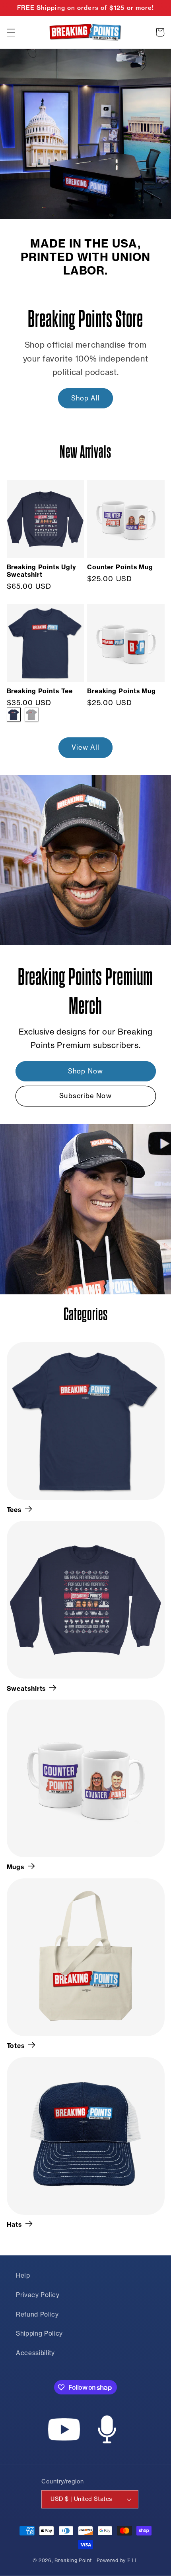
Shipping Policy (39, 2333)
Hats (15, 2224)
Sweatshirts (26, 1688)
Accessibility (35, 2353)
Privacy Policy (38, 2295)
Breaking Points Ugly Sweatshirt (42, 571)
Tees (14, 1510)
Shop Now (85, 1071)
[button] (11, 32)
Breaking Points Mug (121, 691)
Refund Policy (37, 2314)
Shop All (86, 398)
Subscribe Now (85, 1096)
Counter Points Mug (120, 567)
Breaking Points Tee (40, 691)
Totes (16, 2046)
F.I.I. (133, 2561)
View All (86, 747)
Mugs (16, 1867)
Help (23, 2275)
